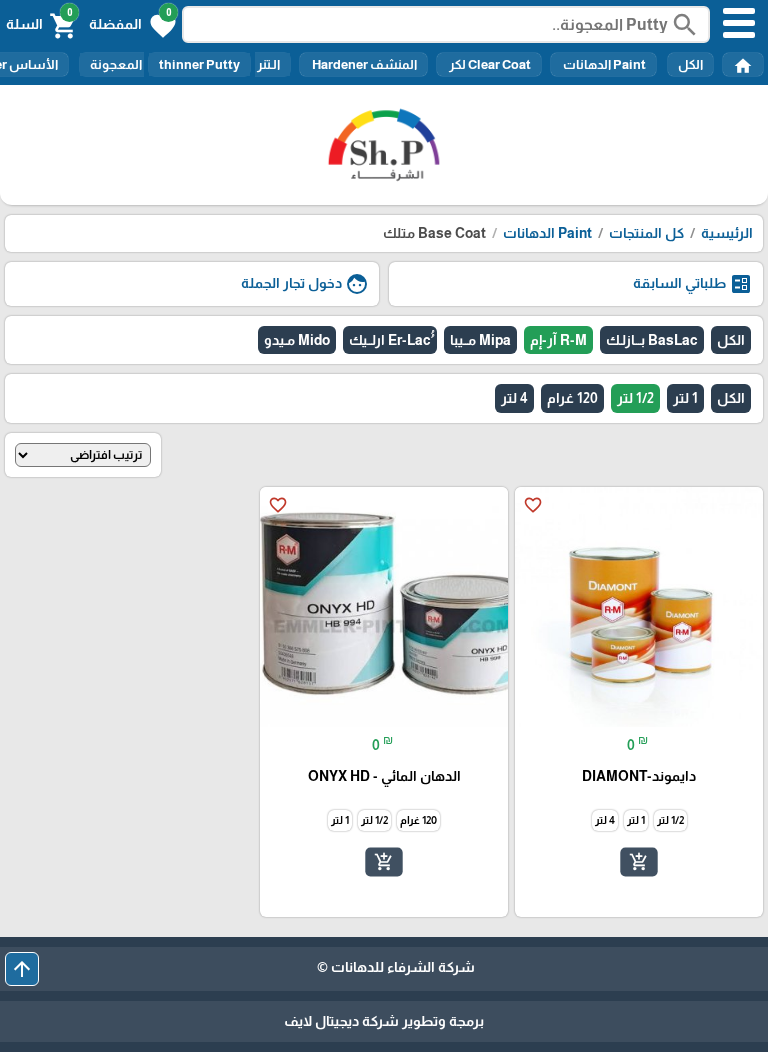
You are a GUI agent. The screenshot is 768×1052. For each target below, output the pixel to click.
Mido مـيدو (297, 340)
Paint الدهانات (603, 64)
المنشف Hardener (363, 64)
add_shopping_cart (639, 862)
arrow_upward (22, 969)
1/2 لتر (635, 398)
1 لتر (685, 398)
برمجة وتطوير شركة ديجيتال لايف (384, 1021)
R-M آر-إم (558, 340)
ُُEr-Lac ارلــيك (390, 340)
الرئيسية (727, 233)
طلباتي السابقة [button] (693, 284)
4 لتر (514, 398)
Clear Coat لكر (489, 64)
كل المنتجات (646, 233)
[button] (132, 24)
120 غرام (572, 398)
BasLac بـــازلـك (652, 340)
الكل (690, 64)
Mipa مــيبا (480, 340)
